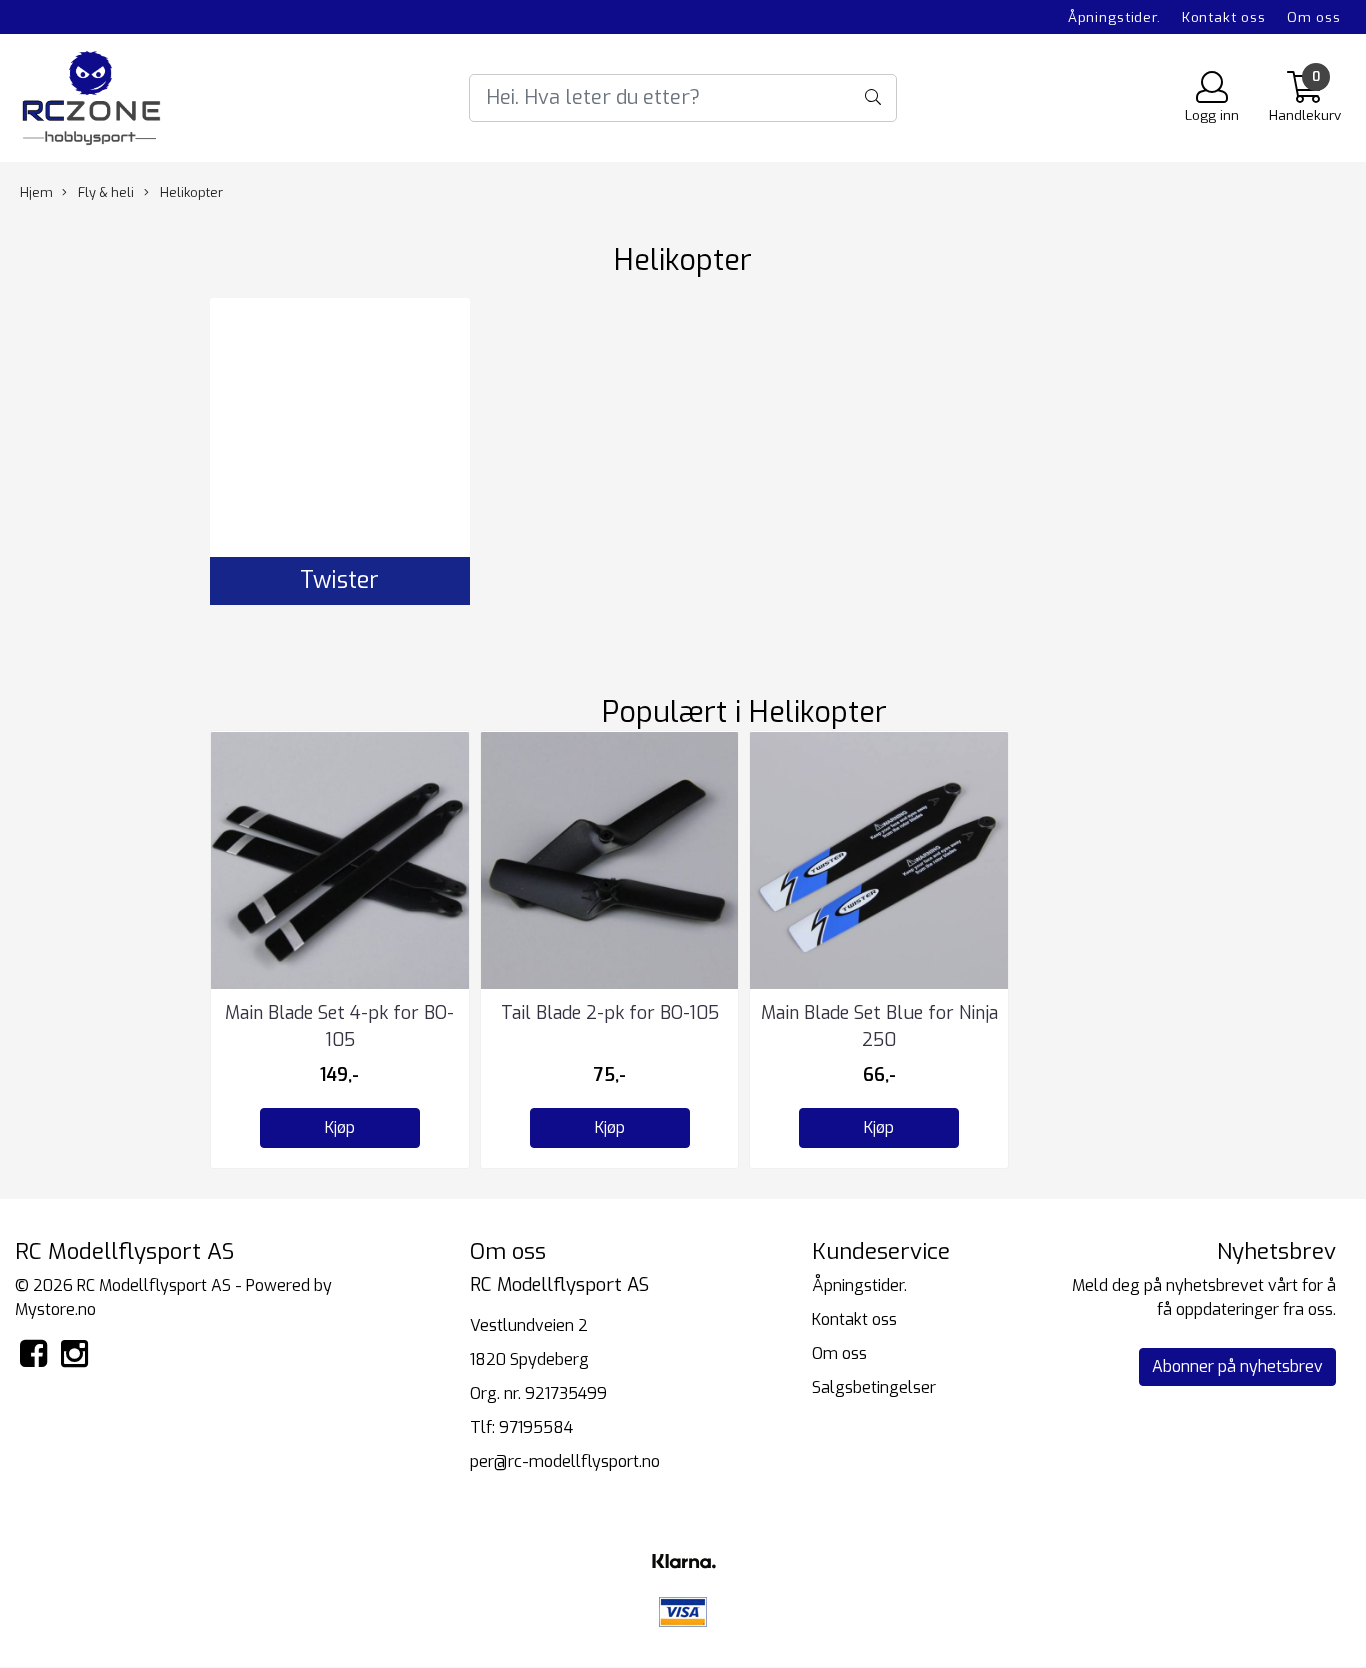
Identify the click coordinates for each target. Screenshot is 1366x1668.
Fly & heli (104, 192)
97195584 (536, 1427)
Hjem (36, 192)
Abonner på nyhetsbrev (1237, 1366)
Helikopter (190, 192)
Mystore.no (55, 1309)
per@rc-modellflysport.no (565, 1461)
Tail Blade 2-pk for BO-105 (610, 1013)
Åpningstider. (1114, 17)
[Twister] (340, 428)
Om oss (1314, 17)
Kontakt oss (1224, 17)
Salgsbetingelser (874, 1387)
